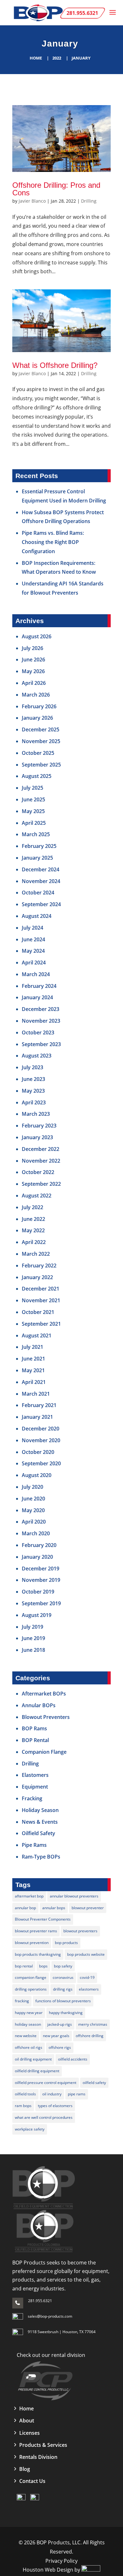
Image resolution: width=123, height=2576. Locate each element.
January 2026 (37, 718)
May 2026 (33, 671)
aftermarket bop (29, 1896)
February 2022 (39, 1266)
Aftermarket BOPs (44, 1694)
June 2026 (33, 660)
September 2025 (41, 765)
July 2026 (32, 648)
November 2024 (41, 881)
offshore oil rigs (29, 2047)
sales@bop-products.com (50, 2316)
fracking (22, 2001)
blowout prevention (32, 1943)
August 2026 (37, 636)
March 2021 (36, 1394)
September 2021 (41, 1324)
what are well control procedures (44, 2117)
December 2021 (41, 1289)
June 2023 (33, 1079)
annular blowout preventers (74, 1896)
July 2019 (32, 1627)
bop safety (63, 1966)
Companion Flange (44, 1752)
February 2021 (39, 1405)
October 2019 (38, 1592)
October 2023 (38, 1032)
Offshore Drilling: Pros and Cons (56, 189)
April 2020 (34, 1522)
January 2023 (37, 1137)
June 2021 (33, 1359)
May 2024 (33, 951)
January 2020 (37, 1557)
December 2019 (41, 1569)
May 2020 (33, 1510)
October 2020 (38, 1452)
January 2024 (37, 997)
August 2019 (37, 1615)
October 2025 (38, 753)
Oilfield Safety (38, 1833)
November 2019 (41, 1580)
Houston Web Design (49, 2570)
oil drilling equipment (33, 2059)
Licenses (29, 2433)
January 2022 (37, 1277)
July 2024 (32, 928)
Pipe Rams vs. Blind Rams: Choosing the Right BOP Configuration (53, 542)
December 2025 (41, 729)
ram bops (23, 2106)
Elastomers (35, 1775)
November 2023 (41, 1021)
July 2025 (32, 788)
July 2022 (32, 1207)
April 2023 (34, 1102)
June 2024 (33, 939)
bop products (66, 1943)
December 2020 (41, 1429)
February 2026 (39, 706)
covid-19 (87, 1977)
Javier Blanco (32, 201)
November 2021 (41, 1300)
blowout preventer (88, 1908)
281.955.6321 (40, 2301)
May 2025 (33, 811)
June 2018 (33, 1650)
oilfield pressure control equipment (46, 2083)
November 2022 (41, 1161)
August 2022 (37, 1196)
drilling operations (31, 1989)
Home (36, 58)
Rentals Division (38, 2457)
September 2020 (41, 1463)
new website (26, 2036)
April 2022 (34, 1242)
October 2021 (38, 1312)
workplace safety (30, 2129)
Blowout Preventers (46, 1717)
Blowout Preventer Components (43, 1919)
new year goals (56, 2036)
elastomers (89, 1989)
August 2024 (37, 916)
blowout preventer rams (36, 1931)
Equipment (35, 1787)
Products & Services (43, 2445)
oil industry (52, 2094)
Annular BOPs (39, 1705)
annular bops (54, 1908)
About (27, 2421)
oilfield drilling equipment (37, 2071)
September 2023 (41, 1044)
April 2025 (34, 823)
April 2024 (34, 963)
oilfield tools (25, 2094)
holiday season (28, 2024)
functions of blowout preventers (63, 2001)
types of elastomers (55, 2106)
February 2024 (39, 986)
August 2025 (37, 776)
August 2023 (37, 1056)
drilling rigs (63, 1989)
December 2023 (41, 1009)
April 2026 (34, 683)
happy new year (29, 2013)
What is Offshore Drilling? (55, 365)
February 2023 (39, 1126)
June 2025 (33, 799)
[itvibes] (91, 2570)
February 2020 (39, 1545)
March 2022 (36, 1254)
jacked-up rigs (60, 2024)
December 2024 (41, 869)
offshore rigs (60, 2047)
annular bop (25, 1908)
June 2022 (33, 1219)
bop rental (24, 1966)
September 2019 (41, 1603)
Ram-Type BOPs (41, 1857)
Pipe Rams (34, 1845)
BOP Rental (35, 1740)
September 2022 (41, 1184)
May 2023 (33, 1091)
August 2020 (37, 1475)
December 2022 (41, 1149)
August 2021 (37, 1335)
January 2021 (37, 1417)
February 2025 (39, 846)
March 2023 (36, 1114)
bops (43, 1966)
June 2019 (33, 1638)
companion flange (31, 1977)
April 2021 (34, 1382)
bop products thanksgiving (38, 1954)
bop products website (86, 1954)
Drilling (89, 201)
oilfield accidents (73, 2059)
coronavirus (63, 1977)
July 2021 (32, 1347)
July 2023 (32, 1067)
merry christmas (93, 2024)
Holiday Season (40, 1810)
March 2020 (36, 1533)
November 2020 (41, 1440)
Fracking (32, 1798)
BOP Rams (34, 1728)
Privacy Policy (61, 2561)
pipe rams (77, 2094)
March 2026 (36, 695)
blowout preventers (80, 1931)
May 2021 (33, 1370)
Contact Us (32, 2481)
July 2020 (32, 1487)
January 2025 (37, 858)
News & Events (40, 1822)
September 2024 (41, 904)
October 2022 (38, 1172)
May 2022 (33, 1230)
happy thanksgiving (66, 2013)
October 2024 (38, 893)
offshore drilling (90, 2036)
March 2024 (36, 974)
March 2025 (36, 834)
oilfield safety (94, 2083)
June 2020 (33, 1499)
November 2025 (41, 741)
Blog (25, 2469)
